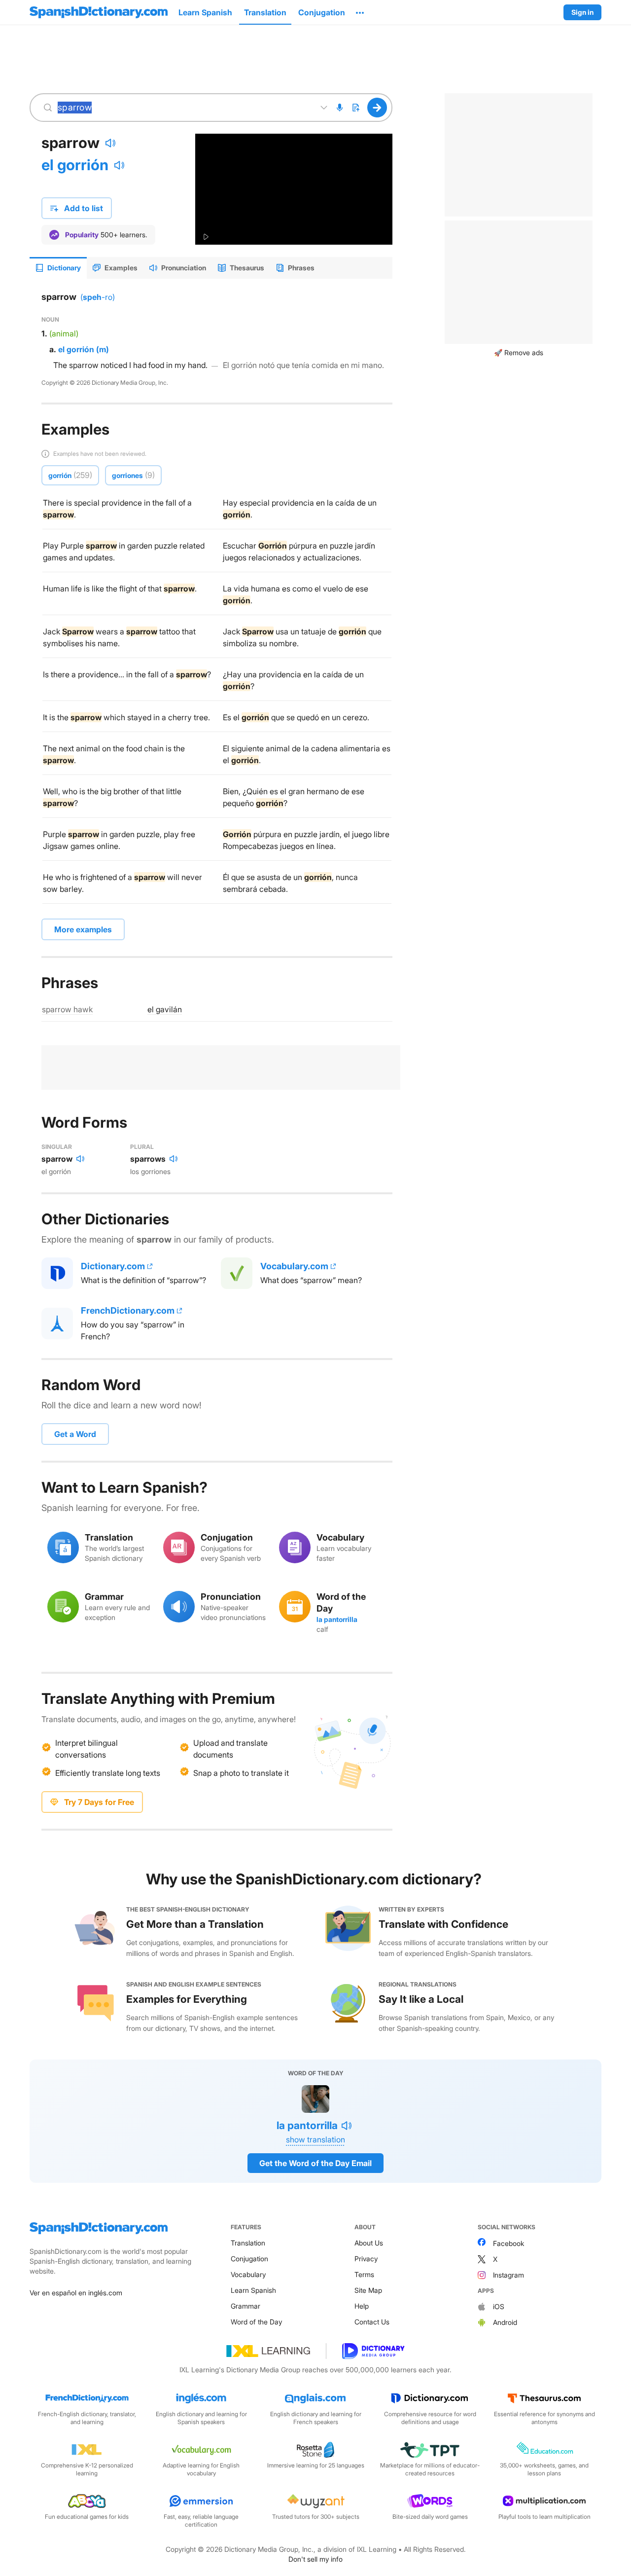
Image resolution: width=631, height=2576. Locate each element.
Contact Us (372, 2322)
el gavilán (165, 1009)
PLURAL (142, 1147)
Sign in (582, 12)
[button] (360, 12)
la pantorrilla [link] (337, 1619)
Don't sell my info (315, 2559)
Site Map (368, 2290)
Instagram (508, 2275)
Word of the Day (256, 2322)
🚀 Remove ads (519, 352)
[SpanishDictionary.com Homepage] (99, 12)
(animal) (64, 333)
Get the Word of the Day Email (315, 2163)
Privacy (366, 2259)
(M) (103, 349)
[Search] (377, 108)
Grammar (245, 2306)
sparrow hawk (67, 1009)
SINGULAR (57, 1147)
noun (50, 319)
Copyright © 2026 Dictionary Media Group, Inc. (105, 383)
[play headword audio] (110, 143)
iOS (499, 2306)
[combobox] (184, 108)
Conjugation (249, 2259)
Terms (364, 2274)
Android (505, 2322)
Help (362, 2306)
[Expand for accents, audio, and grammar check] (324, 108)
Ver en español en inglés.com (76, 2293)
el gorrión (75, 165)
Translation (248, 2243)
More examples (83, 929)
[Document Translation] (355, 108)
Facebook (508, 2243)
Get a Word (75, 1434)
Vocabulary (248, 2274)
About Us (369, 2243)
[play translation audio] (119, 165)
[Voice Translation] (340, 108)
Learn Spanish (253, 2290)
